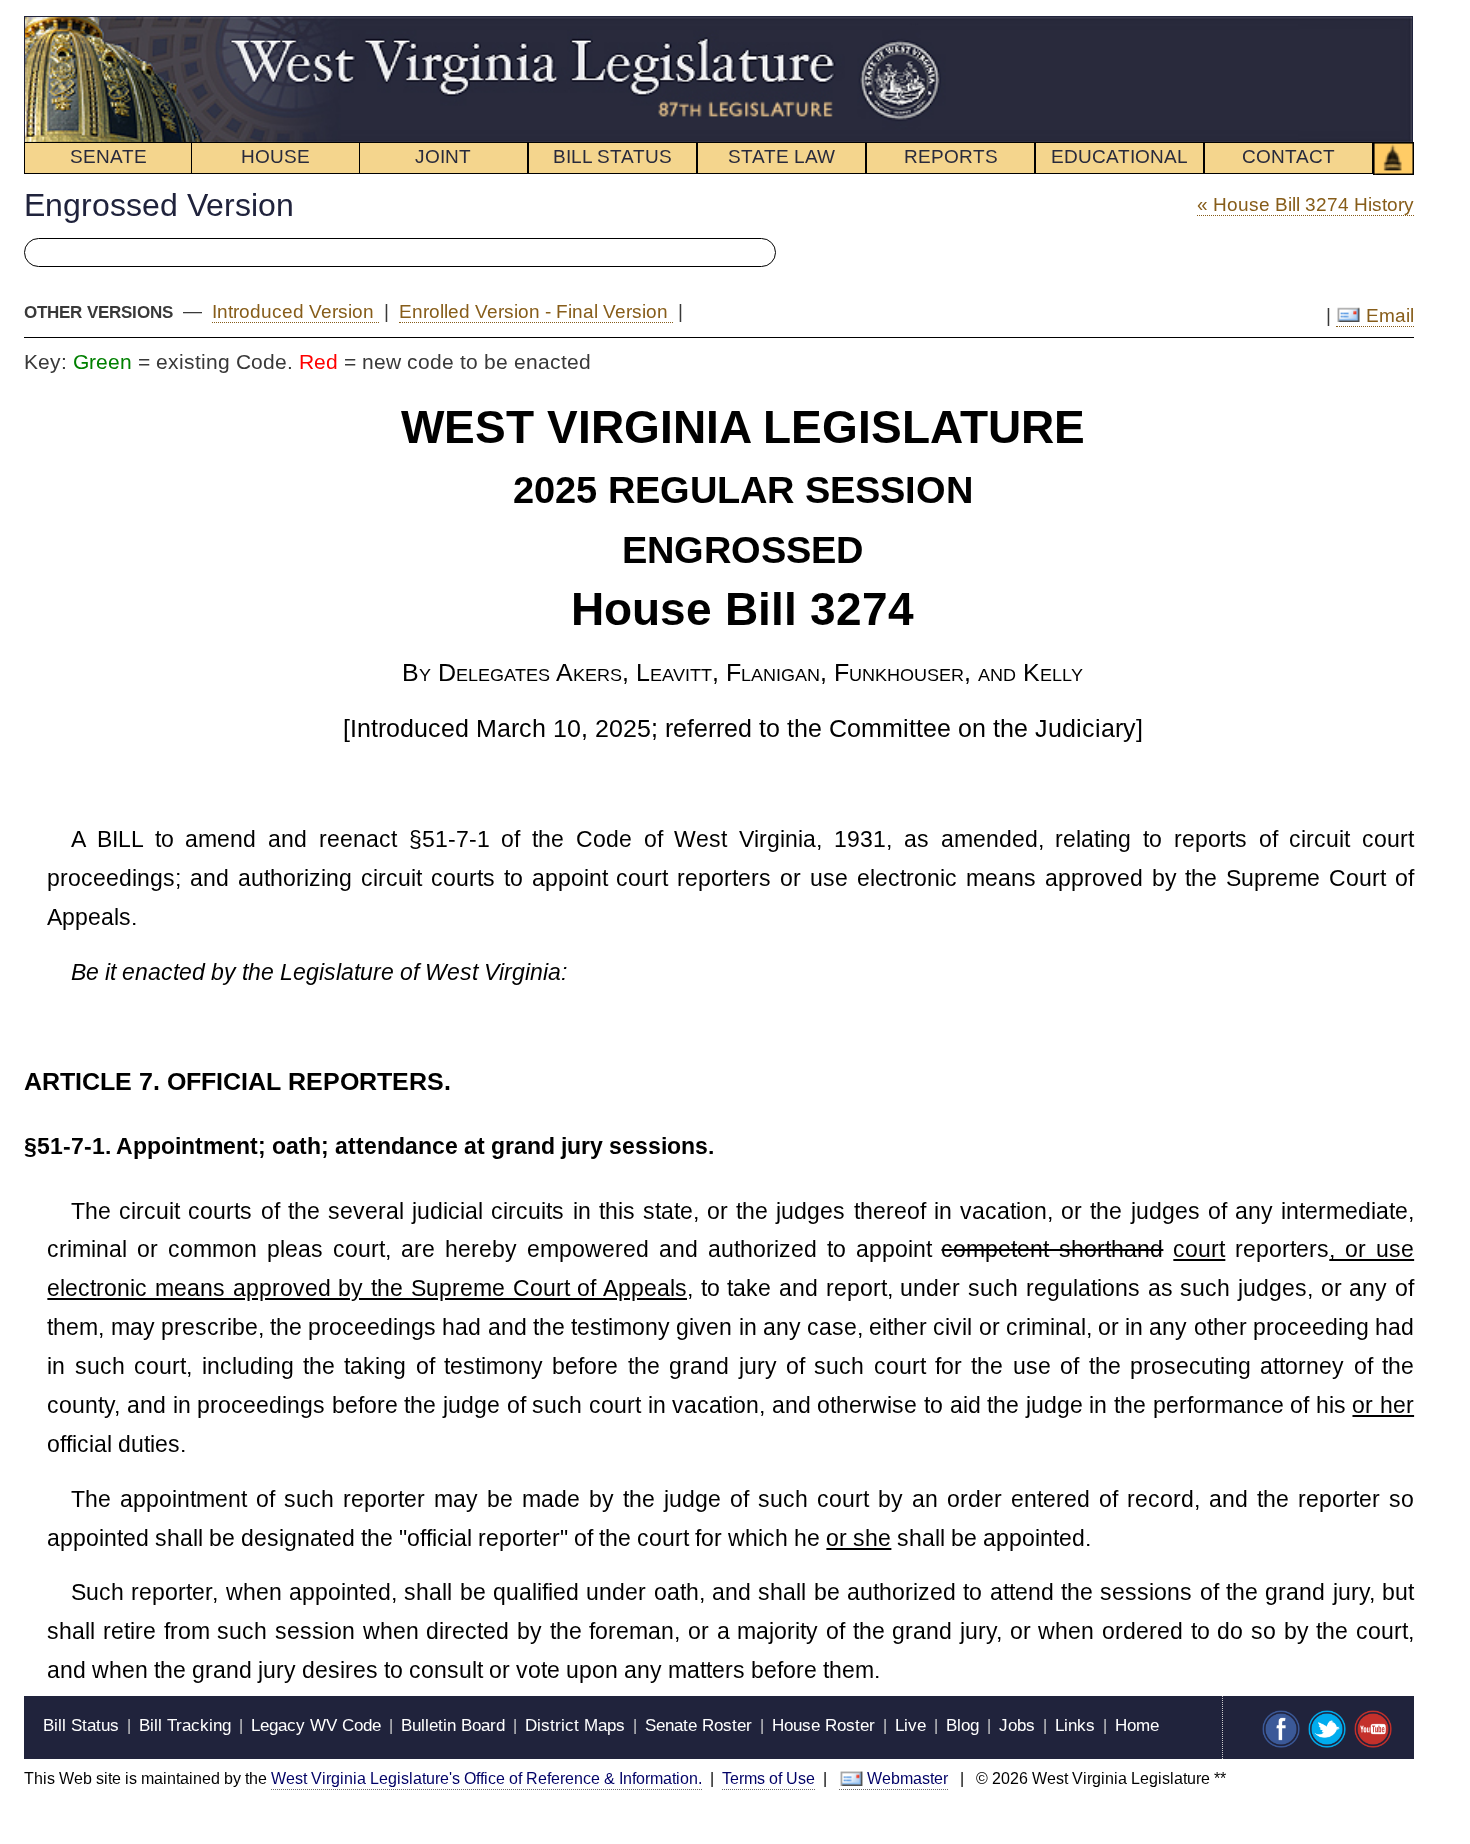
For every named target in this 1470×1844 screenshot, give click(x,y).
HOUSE (275, 156)
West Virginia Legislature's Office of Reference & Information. (486, 1778)
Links (1075, 1725)
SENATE (108, 156)
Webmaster (907, 1778)
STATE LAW (781, 156)
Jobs (1017, 1725)
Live (910, 1725)
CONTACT (1288, 156)
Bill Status (81, 1725)
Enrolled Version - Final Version (536, 311)
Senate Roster (698, 1725)
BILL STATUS (612, 156)
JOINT (443, 156)
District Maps (575, 1725)
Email (1387, 315)
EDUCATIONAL (1119, 156)
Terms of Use (768, 1778)
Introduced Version (295, 311)
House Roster (823, 1725)
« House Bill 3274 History (1305, 204)
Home (1137, 1725)
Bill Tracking (185, 1725)
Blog (962, 1725)
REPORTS (951, 156)
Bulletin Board (453, 1725)
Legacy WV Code (316, 1725)
